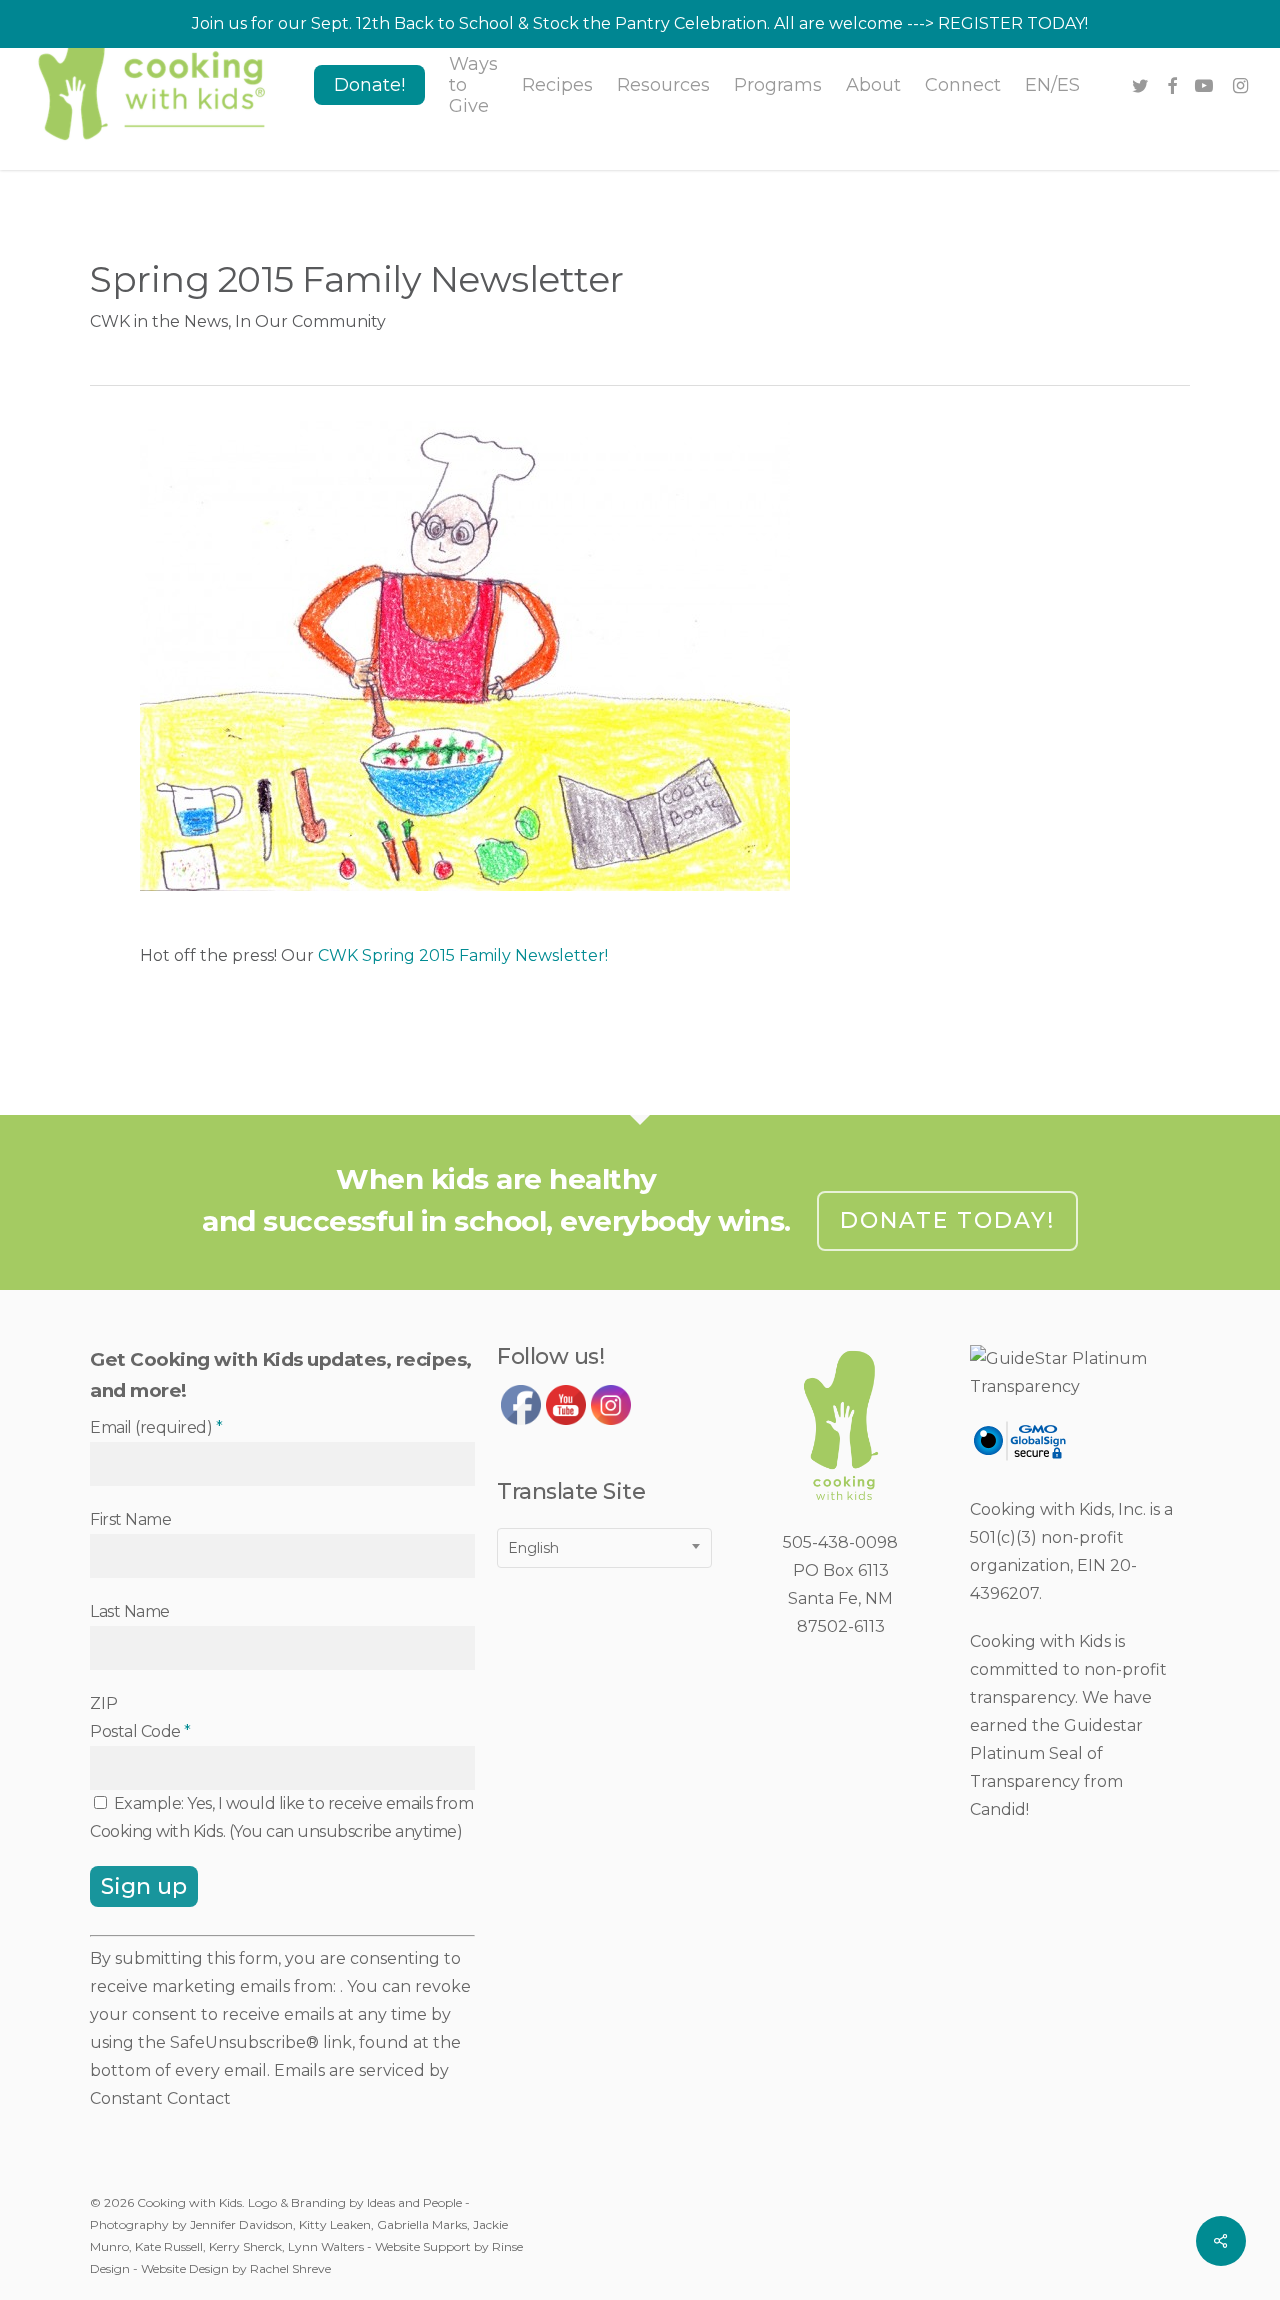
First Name (130, 1519)
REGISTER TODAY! (1013, 23)
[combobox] (604, 1548)
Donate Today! (947, 1220)
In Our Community (310, 321)
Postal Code (140, 1731)
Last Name (130, 1611)
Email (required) (156, 1427)
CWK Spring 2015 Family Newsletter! (463, 955)
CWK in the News (159, 321)
